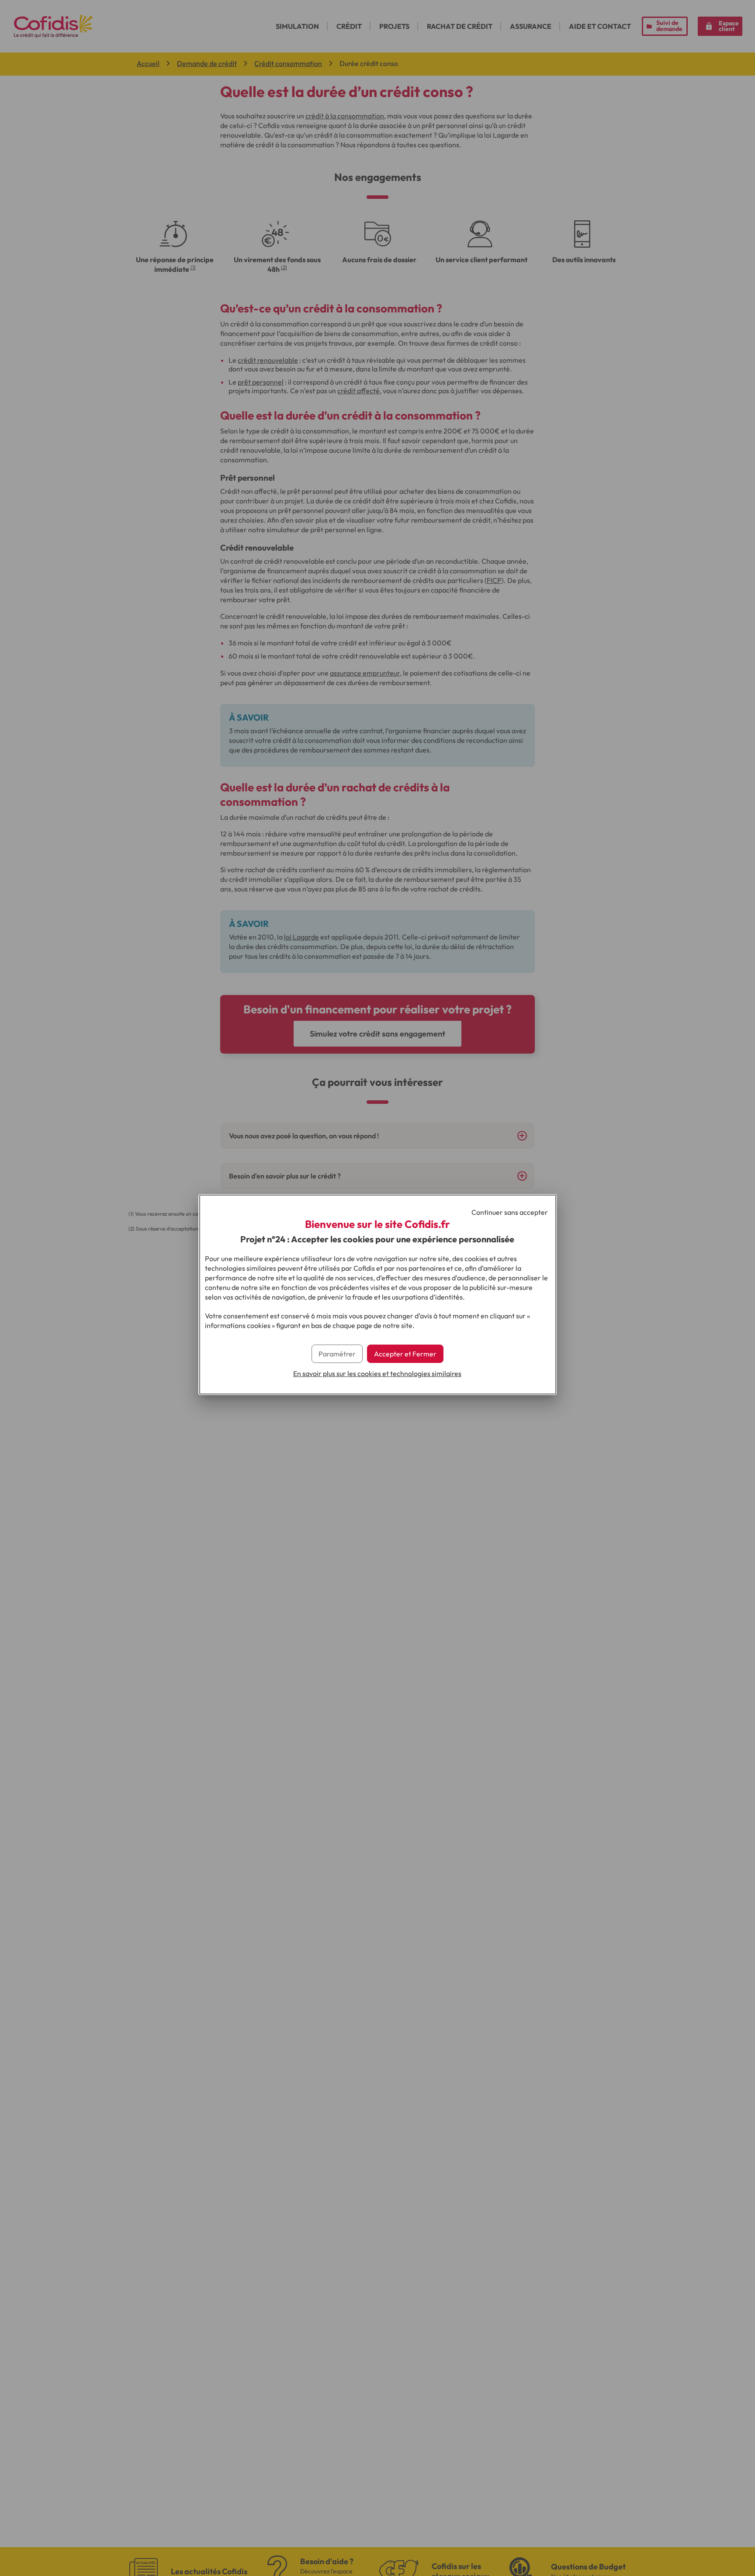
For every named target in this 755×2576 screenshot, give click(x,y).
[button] (405, 1354)
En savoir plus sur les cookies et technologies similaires (377, 1373)
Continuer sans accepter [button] (510, 1212)
